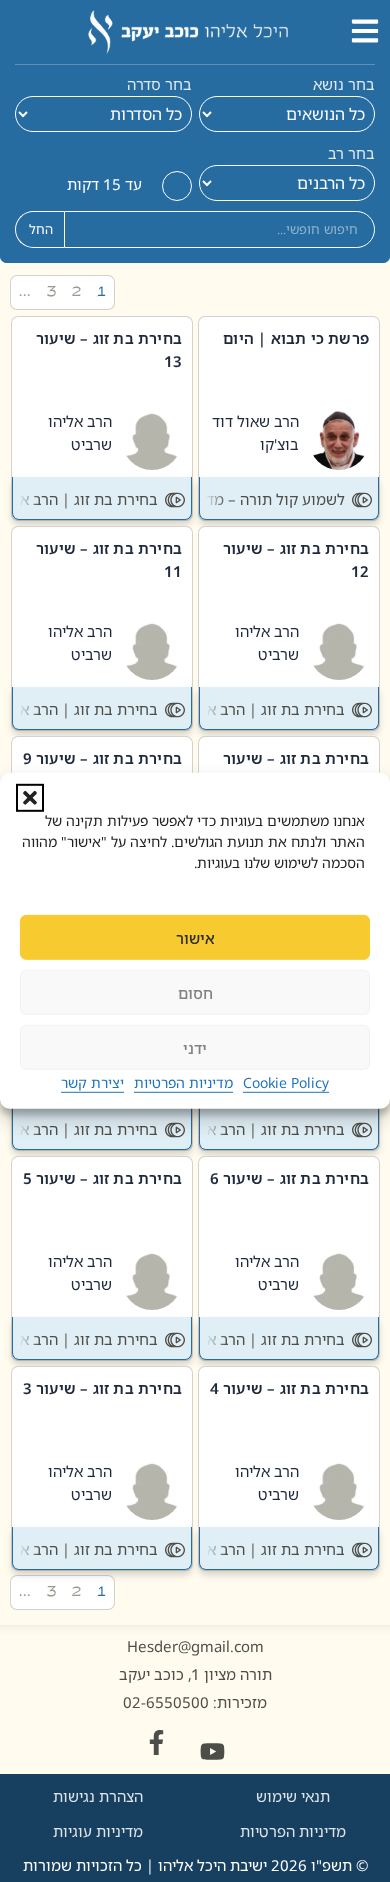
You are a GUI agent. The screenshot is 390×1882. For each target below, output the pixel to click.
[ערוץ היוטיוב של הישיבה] (212, 1751)
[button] (30, 798)
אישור (195, 938)
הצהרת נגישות (98, 1796)
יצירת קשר (92, 1082)
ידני (195, 1048)
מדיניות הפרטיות (183, 1082)
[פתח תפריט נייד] (365, 31)
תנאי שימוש (293, 1796)
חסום (195, 993)
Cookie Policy (286, 1082)
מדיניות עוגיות (98, 1831)
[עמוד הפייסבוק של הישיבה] (156, 1742)
